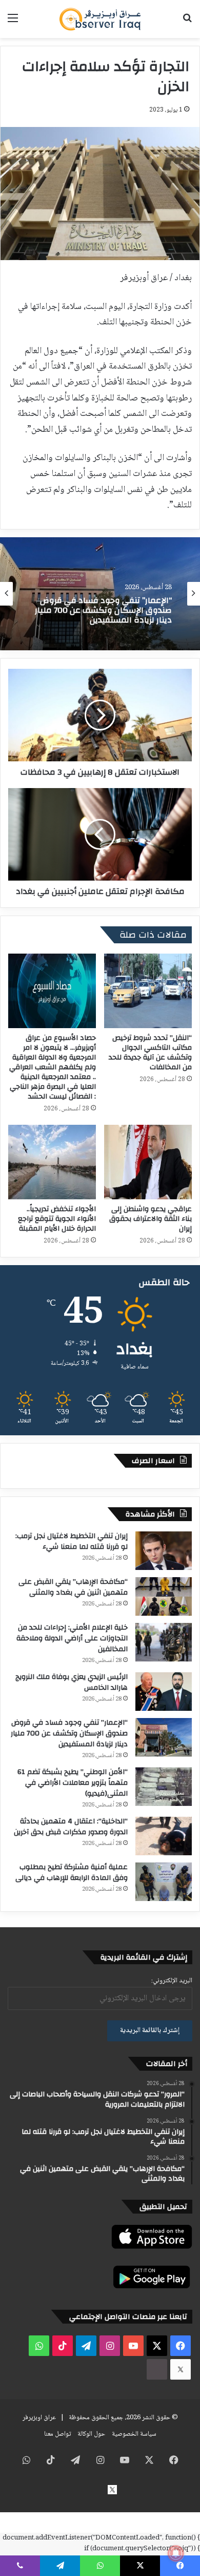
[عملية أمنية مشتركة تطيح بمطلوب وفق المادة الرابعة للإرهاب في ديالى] (164, 1882)
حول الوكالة (91, 2434)
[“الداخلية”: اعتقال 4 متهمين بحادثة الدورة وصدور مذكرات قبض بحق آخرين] (164, 1836)
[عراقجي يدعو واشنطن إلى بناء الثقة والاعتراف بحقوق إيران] (148, 1162)
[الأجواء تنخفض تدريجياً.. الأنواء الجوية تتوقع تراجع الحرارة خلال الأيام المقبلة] (52, 1162)
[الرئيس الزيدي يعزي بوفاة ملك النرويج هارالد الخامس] (164, 1692)
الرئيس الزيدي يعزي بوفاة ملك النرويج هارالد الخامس (72, 1682)
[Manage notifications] (176, 2553)
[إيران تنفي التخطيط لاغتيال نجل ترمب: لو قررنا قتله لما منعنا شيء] (164, 1551)
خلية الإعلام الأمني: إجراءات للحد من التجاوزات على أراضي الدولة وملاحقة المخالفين (72, 1638)
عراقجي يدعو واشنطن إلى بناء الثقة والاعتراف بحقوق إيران (151, 1219)
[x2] (181, 2369)
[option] (100, 594)
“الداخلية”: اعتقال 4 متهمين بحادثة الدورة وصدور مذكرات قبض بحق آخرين (71, 1827)
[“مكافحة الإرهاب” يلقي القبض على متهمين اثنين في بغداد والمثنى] (164, 1596)
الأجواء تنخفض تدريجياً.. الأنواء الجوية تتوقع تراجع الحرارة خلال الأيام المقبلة (57, 1219)
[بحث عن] (187, 23)
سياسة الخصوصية (134, 2434)
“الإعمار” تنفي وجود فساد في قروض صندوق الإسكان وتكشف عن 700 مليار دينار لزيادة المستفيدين (69, 1733)
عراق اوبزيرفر (39, 2418)
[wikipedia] (157, 2369)
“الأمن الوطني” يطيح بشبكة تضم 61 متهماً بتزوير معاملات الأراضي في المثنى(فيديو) (73, 1783)
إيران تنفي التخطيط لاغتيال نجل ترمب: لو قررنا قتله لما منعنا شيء (72, 1541)
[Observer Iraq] (100, 19)
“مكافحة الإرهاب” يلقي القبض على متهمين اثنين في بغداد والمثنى (73, 1587)
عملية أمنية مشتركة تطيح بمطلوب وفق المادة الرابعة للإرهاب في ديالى (72, 1872)
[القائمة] (13, 23)
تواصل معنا (57, 2434)
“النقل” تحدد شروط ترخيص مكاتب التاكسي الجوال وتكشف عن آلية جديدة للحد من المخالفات (150, 1053)
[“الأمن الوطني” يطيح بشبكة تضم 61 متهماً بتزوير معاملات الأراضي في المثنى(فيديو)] (164, 1787)
